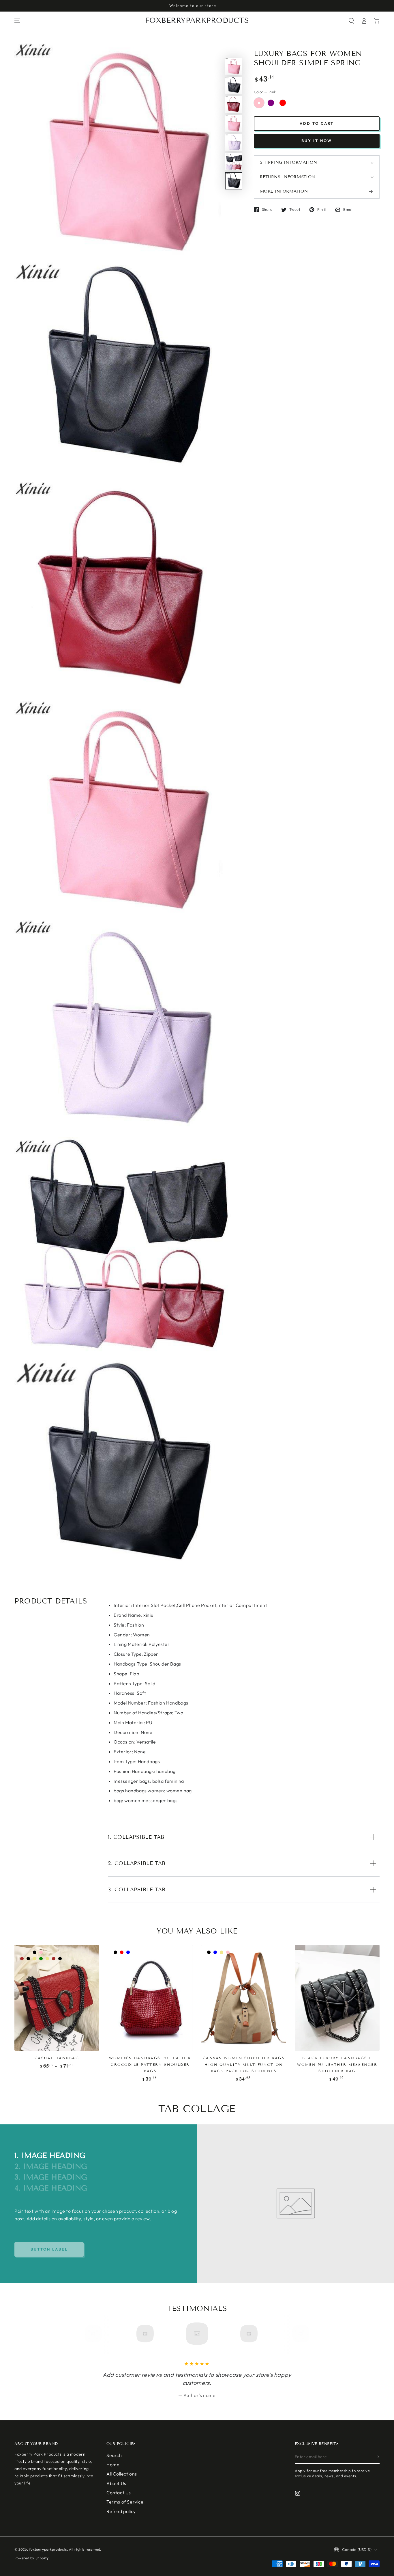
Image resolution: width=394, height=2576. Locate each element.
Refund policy (121, 2511)
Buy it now (317, 141)
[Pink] (259, 103)
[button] (351, 21)
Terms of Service (125, 2502)
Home (113, 2465)
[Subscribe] (378, 2457)
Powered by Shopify (32, 2558)
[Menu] (17, 21)
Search (114, 2455)
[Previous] (95, 2334)
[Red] (283, 103)
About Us (116, 2483)
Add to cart (317, 124)
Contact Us (119, 2493)
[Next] (299, 2334)
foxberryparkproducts (48, 2549)
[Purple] (271, 103)
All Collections (122, 2474)
